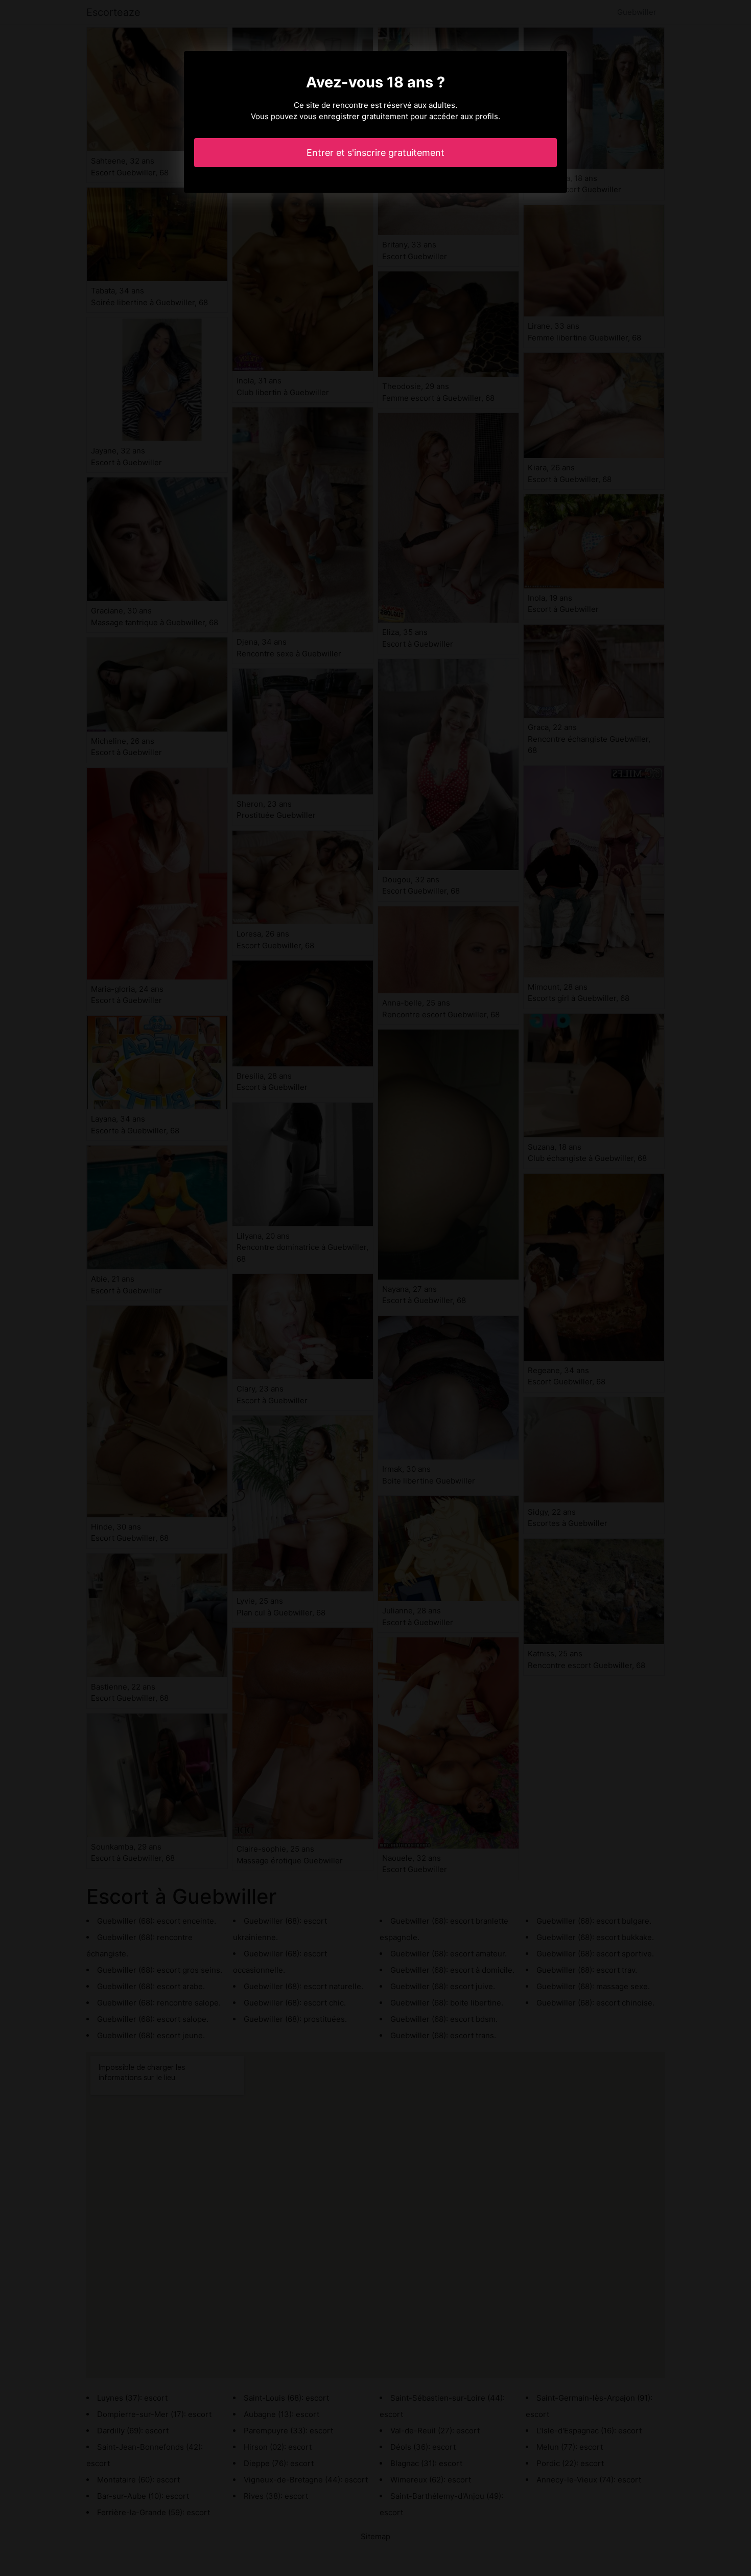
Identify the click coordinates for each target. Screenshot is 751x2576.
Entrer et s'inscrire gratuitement (375, 153)
